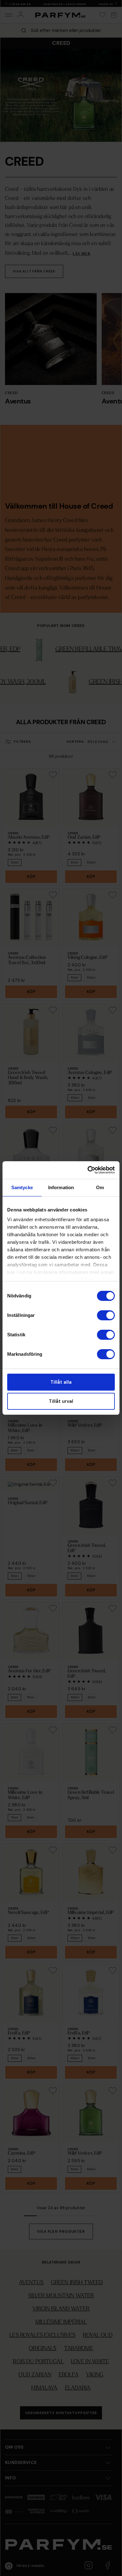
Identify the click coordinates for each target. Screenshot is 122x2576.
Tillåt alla (61, 1382)
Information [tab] (61, 1187)
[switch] (106, 1315)
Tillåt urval (61, 1401)
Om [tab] (100, 1187)
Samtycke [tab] (22, 1187)
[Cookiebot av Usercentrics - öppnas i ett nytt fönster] (88, 1170)
